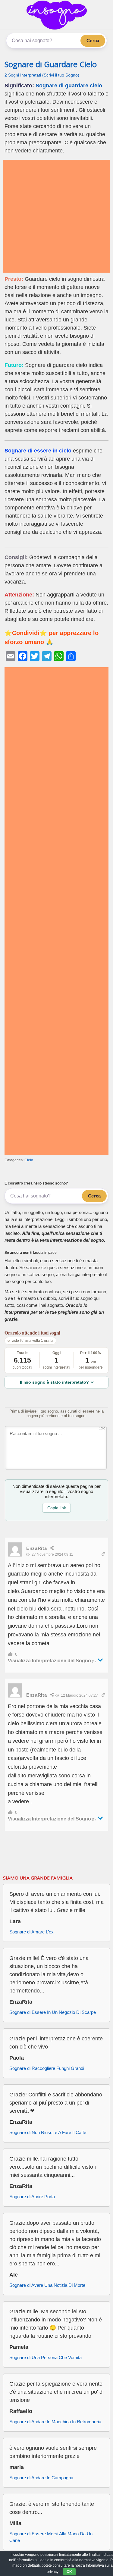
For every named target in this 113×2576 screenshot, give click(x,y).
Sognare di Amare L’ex (31, 1932)
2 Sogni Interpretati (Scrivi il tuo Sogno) (42, 75)
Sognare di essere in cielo (38, 451)
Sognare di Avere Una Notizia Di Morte (47, 2285)
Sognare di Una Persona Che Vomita (46, 2357)
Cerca (93, 41)
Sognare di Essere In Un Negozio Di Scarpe (53, 2012)
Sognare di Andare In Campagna (41, 2478)
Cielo (29, 1160)
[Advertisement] (56, 216)
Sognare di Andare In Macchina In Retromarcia (55, 2422)
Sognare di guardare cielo (69, 86)
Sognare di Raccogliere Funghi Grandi (47, 2068)
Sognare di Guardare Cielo (51, 64)
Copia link (57, 1508)
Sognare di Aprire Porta (32, 2197)
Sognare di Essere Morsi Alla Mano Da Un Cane (51, 2537)
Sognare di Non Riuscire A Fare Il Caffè (48, 2132)
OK (69, 2572)
